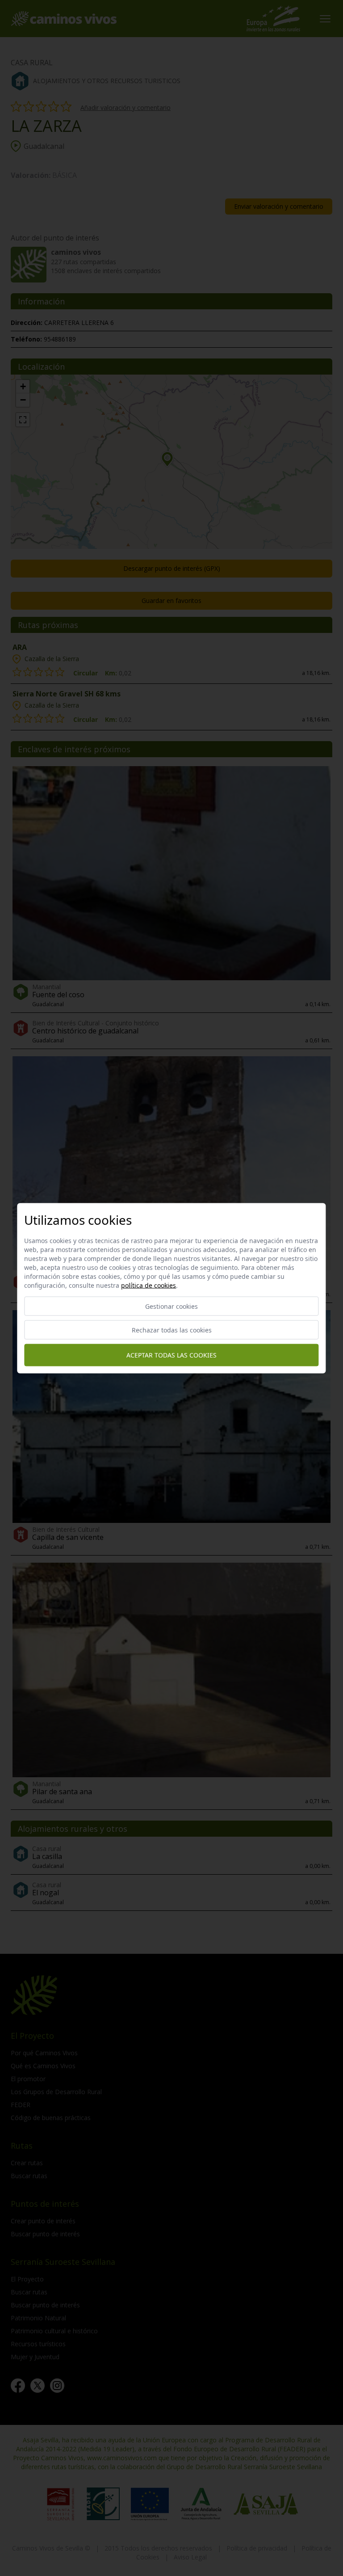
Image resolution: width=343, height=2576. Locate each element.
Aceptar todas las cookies (171, 1355)
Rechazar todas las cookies (172, 1330)
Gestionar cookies (171, 1306)
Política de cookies (148, 1285)
